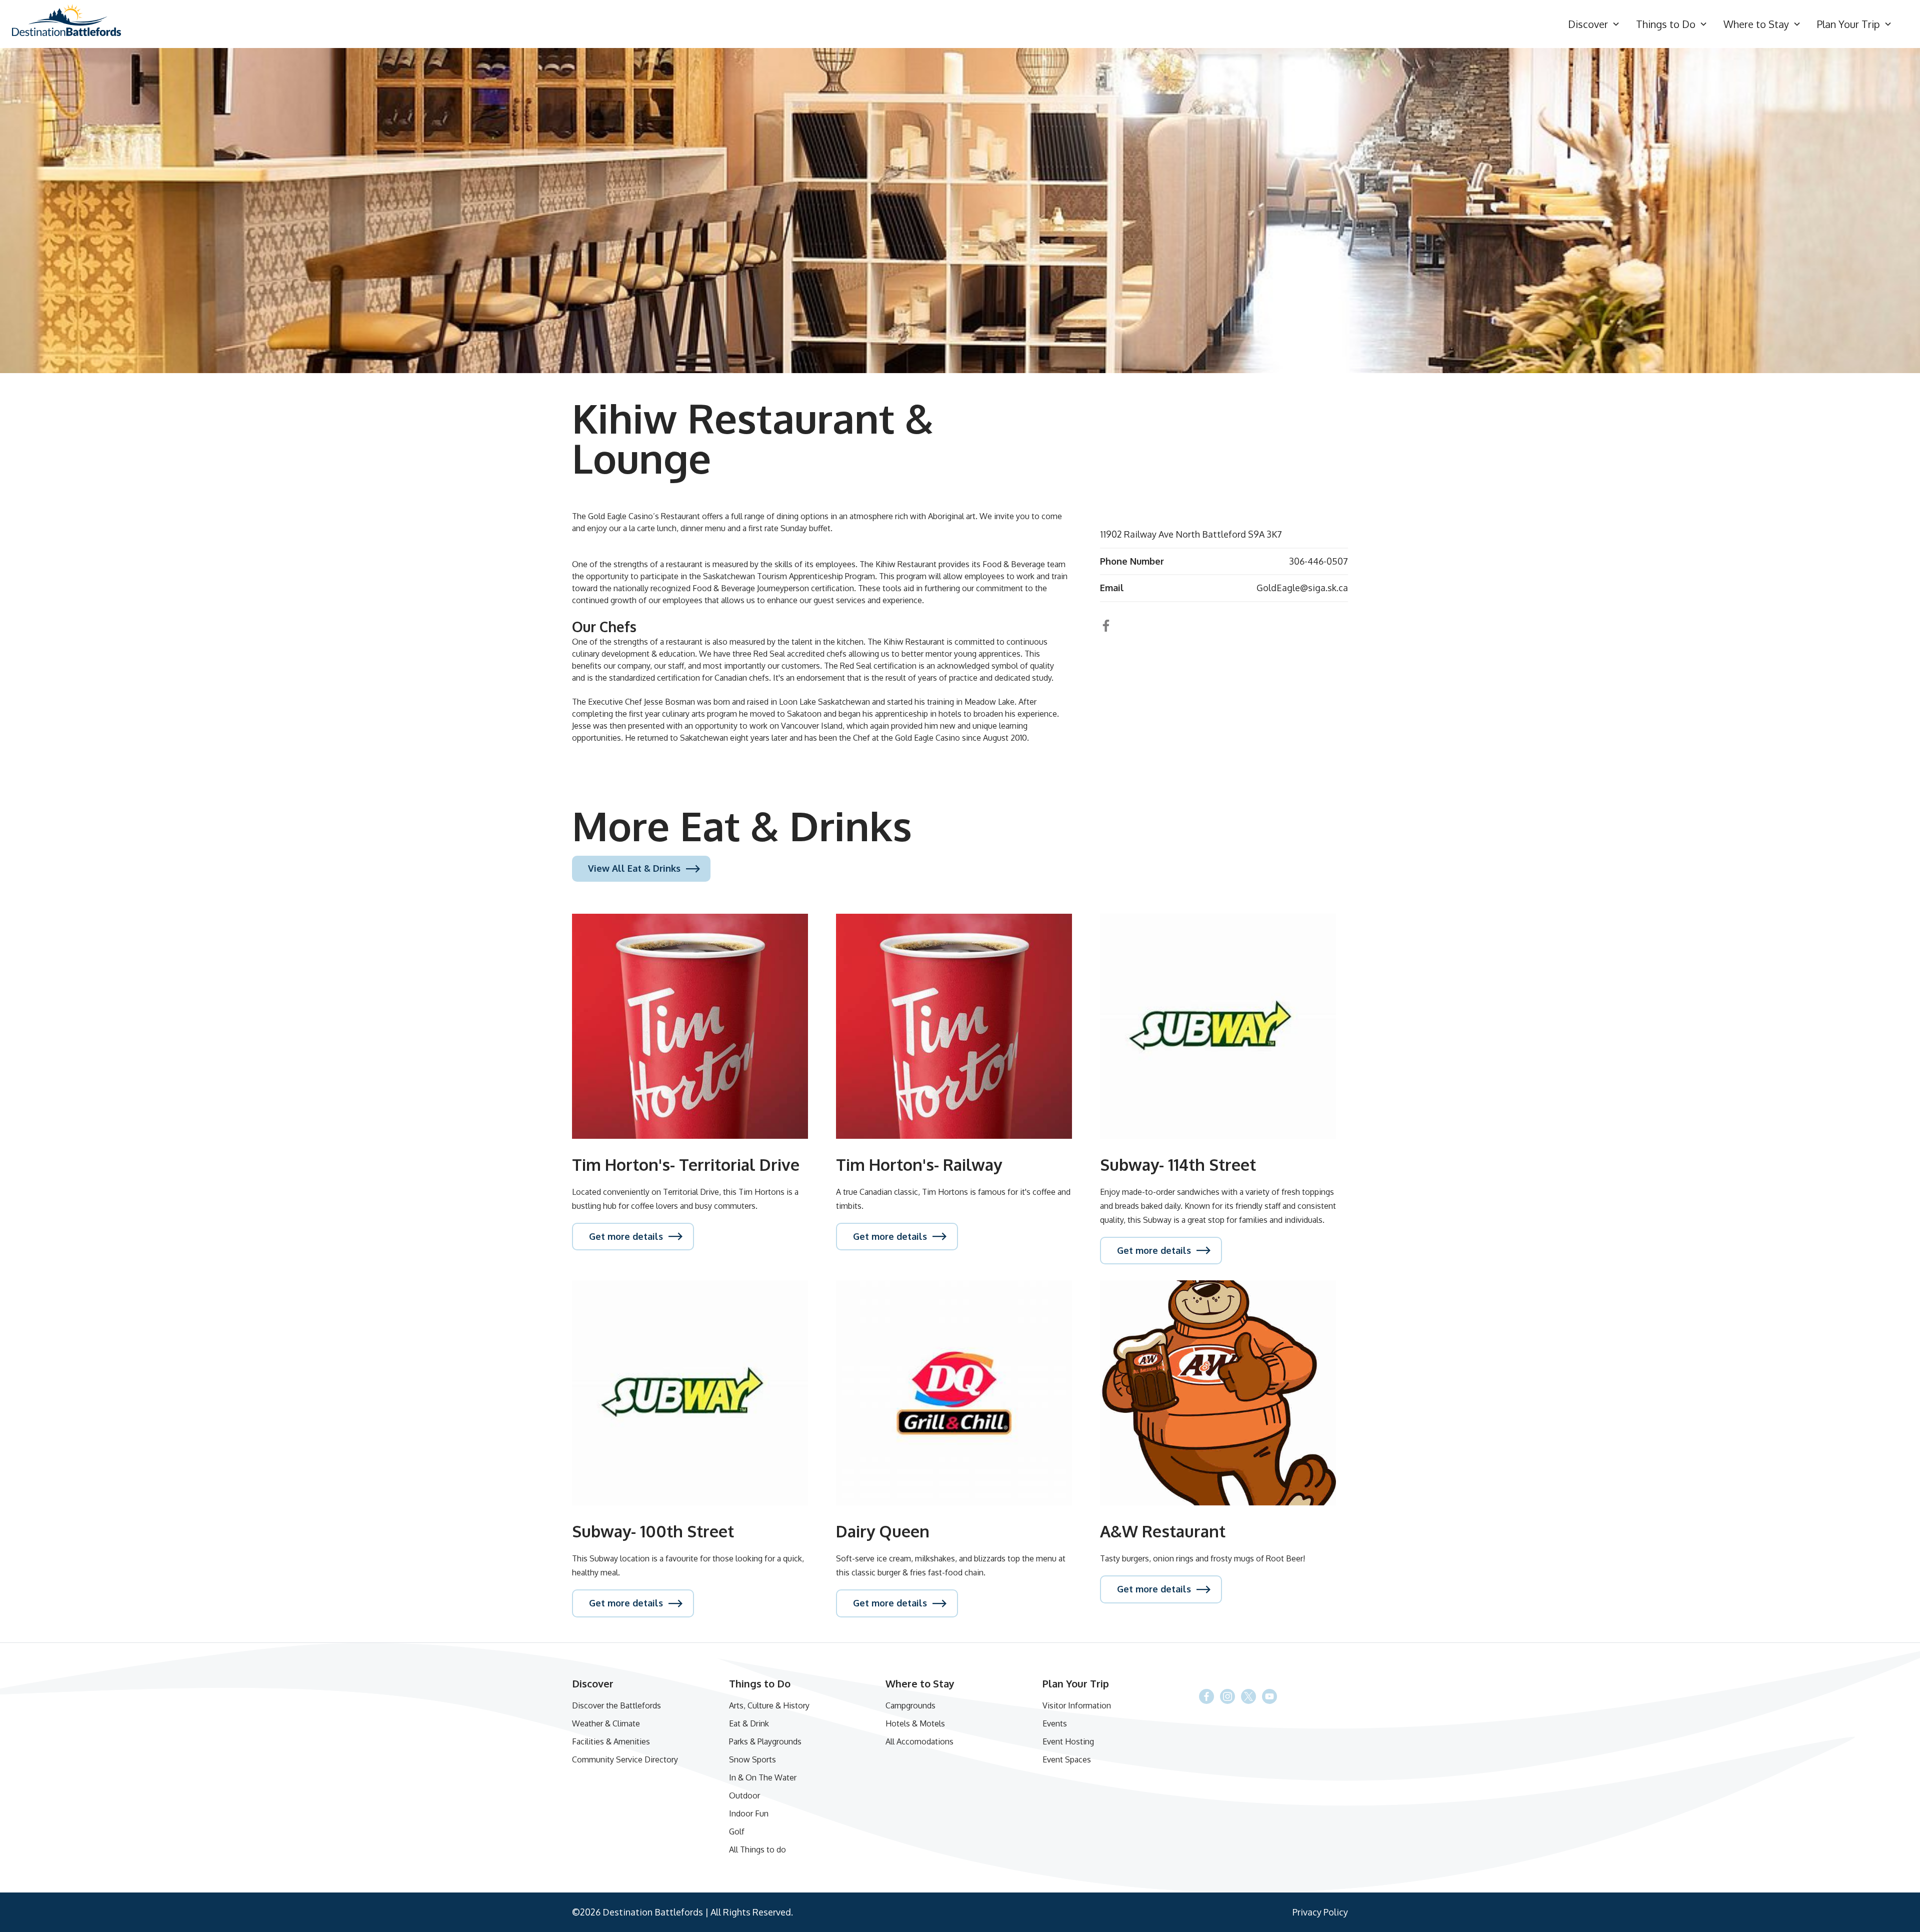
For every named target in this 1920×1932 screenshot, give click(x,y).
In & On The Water (763, 1777)
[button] (1594, 24)
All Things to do (757, 1849)
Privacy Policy (1320, 1912)
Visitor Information (1077, 1705)
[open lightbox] (960, 211)
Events (1055, 1723)
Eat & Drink (749, 1723)
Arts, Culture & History (769, 1705)
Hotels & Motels (915, 1723)
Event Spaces (1067, 1759)
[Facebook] (1248, 1696)
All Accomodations (919, 1741)
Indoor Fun (749, 1813)
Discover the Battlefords (616, 1705)
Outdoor (744, 1795)
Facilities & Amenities (611, 1741)
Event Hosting (1068, 1741)
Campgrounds (910, 1705)
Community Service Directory (625, 1759)
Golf (737, 1831)
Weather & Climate (606, 1723)
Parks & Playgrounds (765, 1741)
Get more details (626, 1236)
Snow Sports (752, 1759)
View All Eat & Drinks (634, 868)
